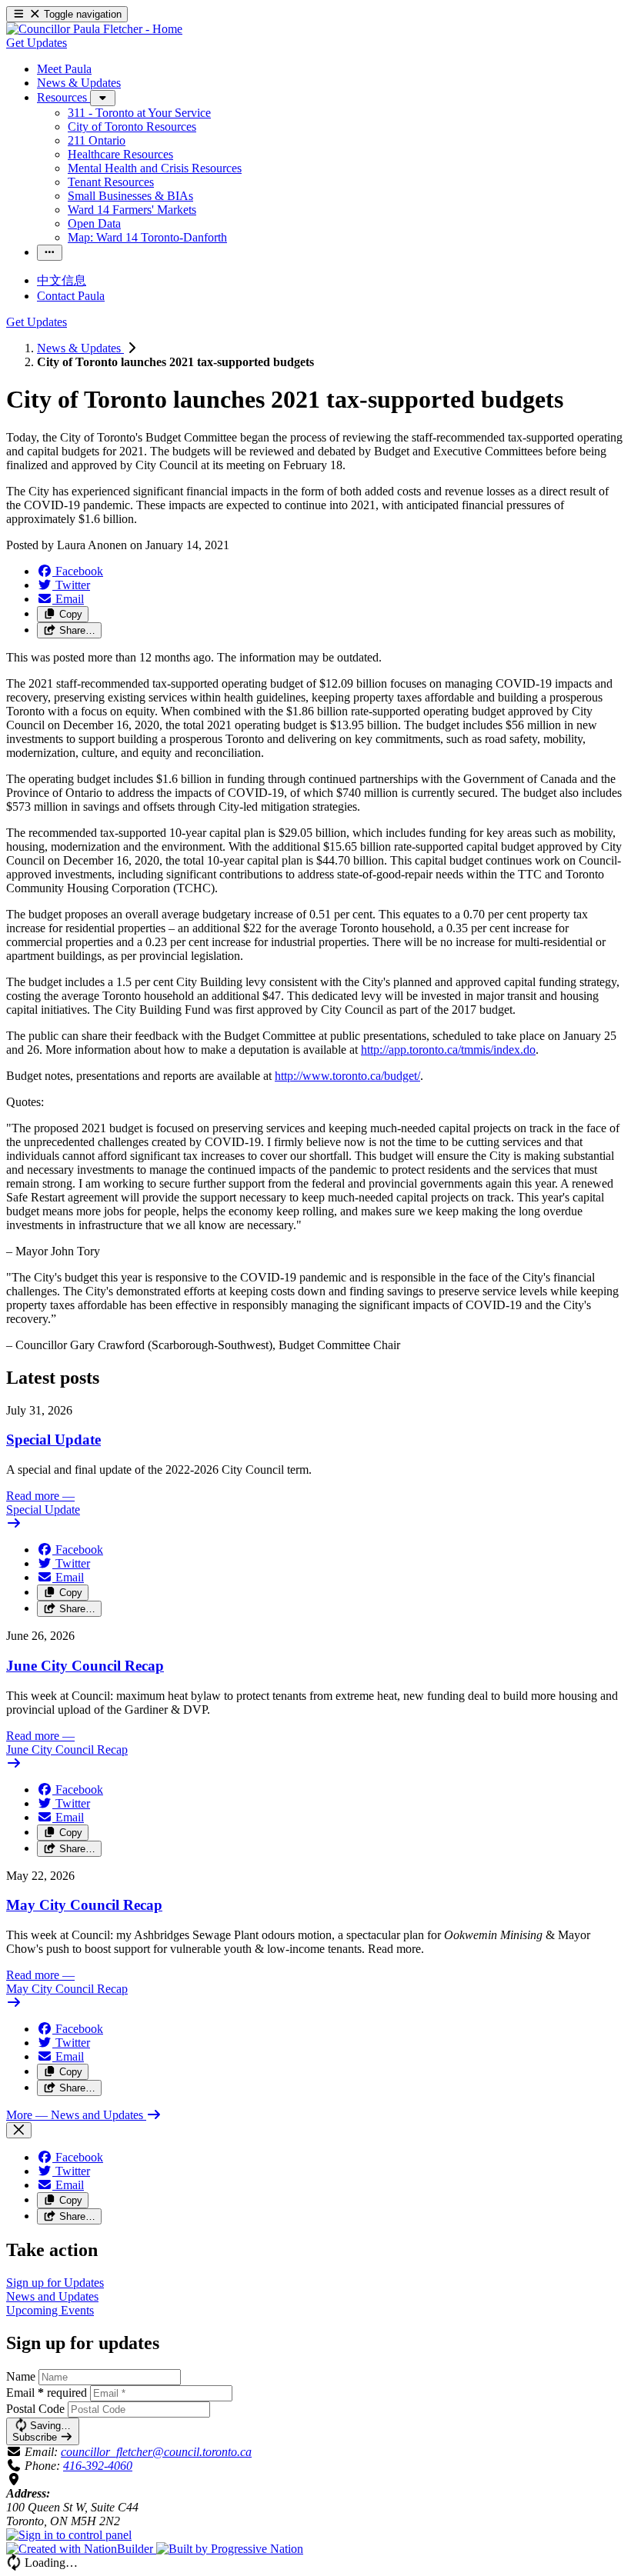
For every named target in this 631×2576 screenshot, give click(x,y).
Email (47, 2393)
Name (21, 2376)
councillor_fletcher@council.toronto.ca (156, 2452)
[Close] (19, 2130)
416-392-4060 (98, 2466)
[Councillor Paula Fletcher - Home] (94, 29)
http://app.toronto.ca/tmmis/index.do (448, 1050)
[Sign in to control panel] (69, 2535)
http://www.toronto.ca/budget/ (347, 1076)
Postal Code (35, 2409)
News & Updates (80, 348)
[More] (103, 98)
